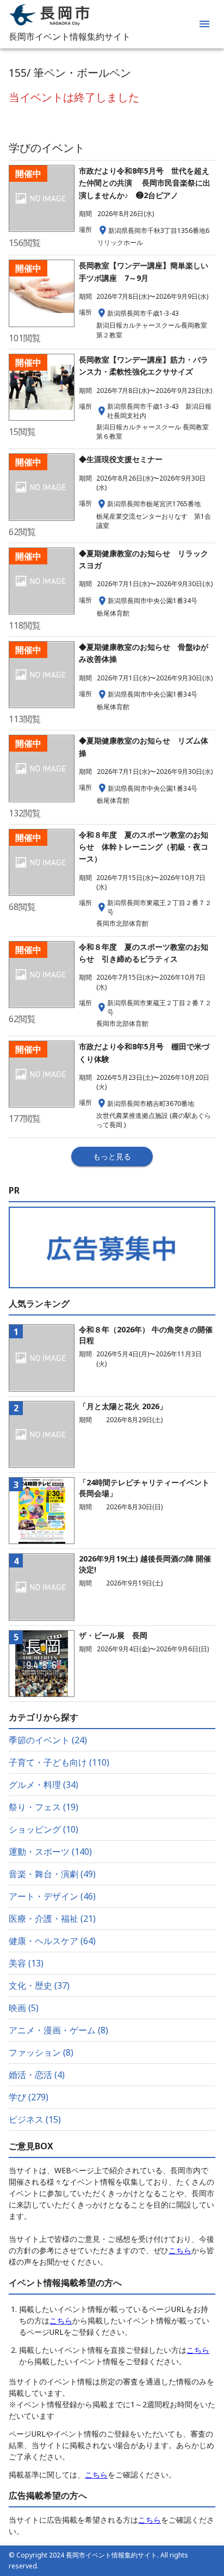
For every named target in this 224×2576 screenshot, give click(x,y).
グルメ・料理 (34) (43, 1785)
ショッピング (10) (43, 1829)
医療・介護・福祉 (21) (52, 1919)
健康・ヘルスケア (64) (52, 1941)
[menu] (204, 24)
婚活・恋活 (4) (37, 2075)
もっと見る (112, 1156)
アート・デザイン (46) (52, 1896)
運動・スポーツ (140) (50, 1852)
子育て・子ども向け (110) (59, 1762)
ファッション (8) (41, 2052)
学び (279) (29, 2097)
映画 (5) (24, 2008)
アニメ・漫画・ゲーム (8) (58, 2030)
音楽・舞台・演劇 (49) (52, 1874)
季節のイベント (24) (48, 1740)
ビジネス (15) (35, 2119)
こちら (180, 2250)
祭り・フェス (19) (43, 1807)
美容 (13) (26, 1963)
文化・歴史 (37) (39, 1985)
